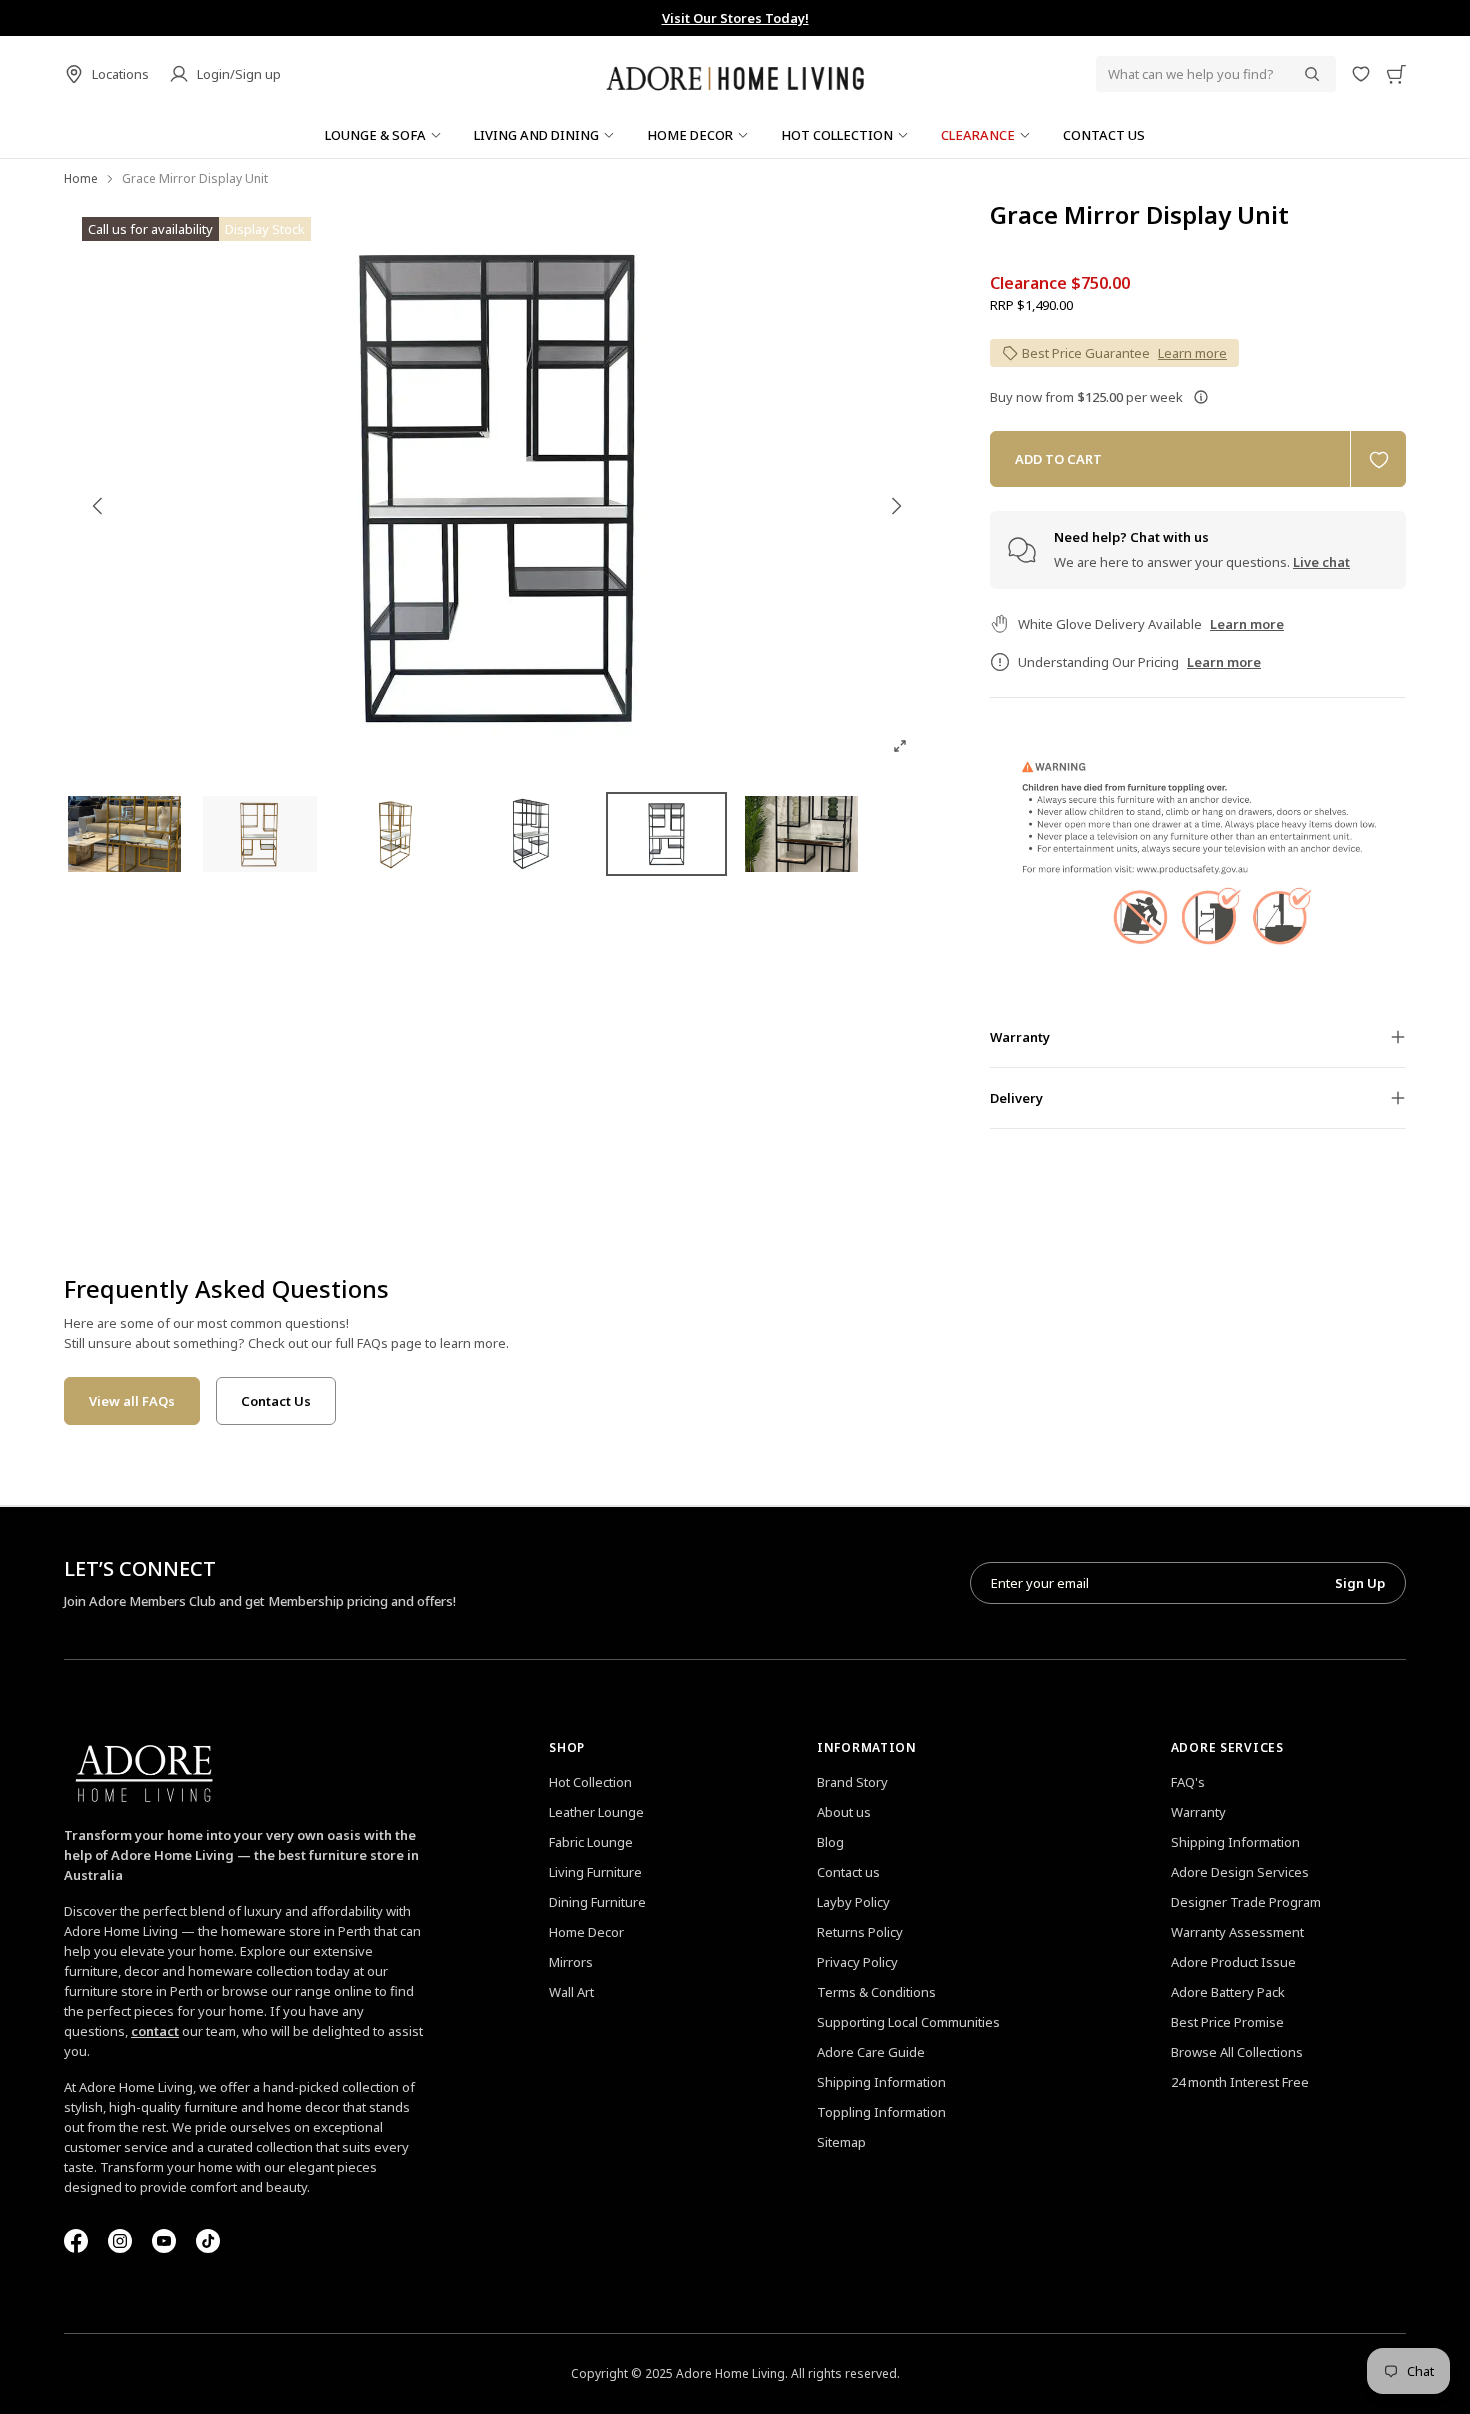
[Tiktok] (208, 2241)
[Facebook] (76, 2241)
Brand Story (852, 1782)
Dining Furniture (597, 1902)
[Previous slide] (98, 506)
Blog (830, 1842)
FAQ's (1188, 1782)
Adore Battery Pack (1228, 1992)
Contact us (848, 1872)
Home (81, 178)
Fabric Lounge (591, 1842)
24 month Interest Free (1240, 2082)
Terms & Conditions (876, 1992)
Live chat (1321, 562)
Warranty (1198, 1812)
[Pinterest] (164, 2241)
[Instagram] (120, 2241)
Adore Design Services (1240, 1872)
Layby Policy (853, 1902)
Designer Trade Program (1246, 1902)
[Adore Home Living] (735, 74)
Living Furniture (595, 1872)
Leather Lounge (596, 1812)
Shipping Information (881, 2082)
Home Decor (586, 1932)
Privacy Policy (857, 1962)
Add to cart (1058, 459)
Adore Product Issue (1233, 1962)
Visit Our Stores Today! (735, 18)
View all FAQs (132, 1401)
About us (844, 1812)
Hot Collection (590, 1782)
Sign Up (1360, 1583)
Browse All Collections (1237, 2052)
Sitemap (841, 2142)
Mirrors (571, 1962)
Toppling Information (881, 2112)
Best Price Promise (1227, 2022)
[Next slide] (896, 506)
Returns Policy (860, 1932)
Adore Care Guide (871, 2052)
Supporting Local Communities (908, 2022)
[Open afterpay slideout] (1201, 397)
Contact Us (276, 1401)
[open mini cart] (1396, 74)
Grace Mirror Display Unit (1139, 215)
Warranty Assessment (1237, 1932)
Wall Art (571, 1992)
